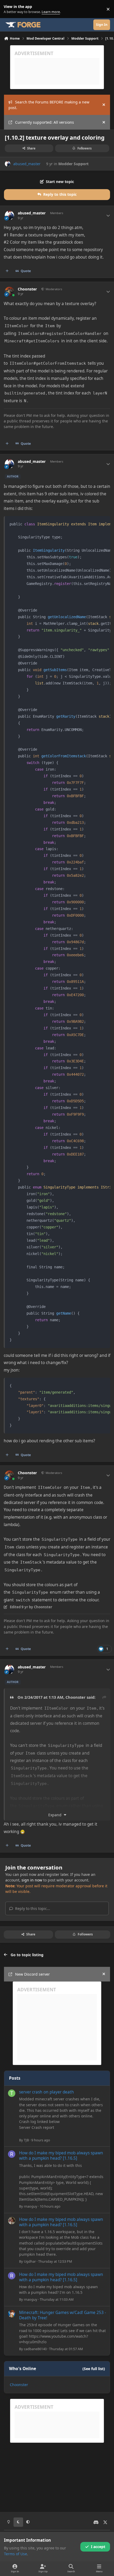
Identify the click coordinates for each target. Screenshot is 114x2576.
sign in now (32, 1880)
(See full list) (94, 2369)
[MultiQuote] (7, 271)
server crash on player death (47, 2092)
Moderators (53, 289)
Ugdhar (30, 2261)
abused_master (27, 164)
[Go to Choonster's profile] (9, 291)
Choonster (27, 289)
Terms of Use (16, 2554)
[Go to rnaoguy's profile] (12, 2154)
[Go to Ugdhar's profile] (12, 2221)
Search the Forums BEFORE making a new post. (49, 105)
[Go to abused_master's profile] (8, 164)
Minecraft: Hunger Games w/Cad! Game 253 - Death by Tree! (63, 2315)
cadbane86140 (35, 2349)
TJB (26, 2140)
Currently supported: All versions (45, 122)
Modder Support (73, 164)
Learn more (10, 9)
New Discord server (32, 1974)
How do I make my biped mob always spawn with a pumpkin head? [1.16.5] (61, 2156)
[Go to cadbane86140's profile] (12, 2314)
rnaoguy (31, 2206)
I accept (98, 2547)
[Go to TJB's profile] (12, 2093)
